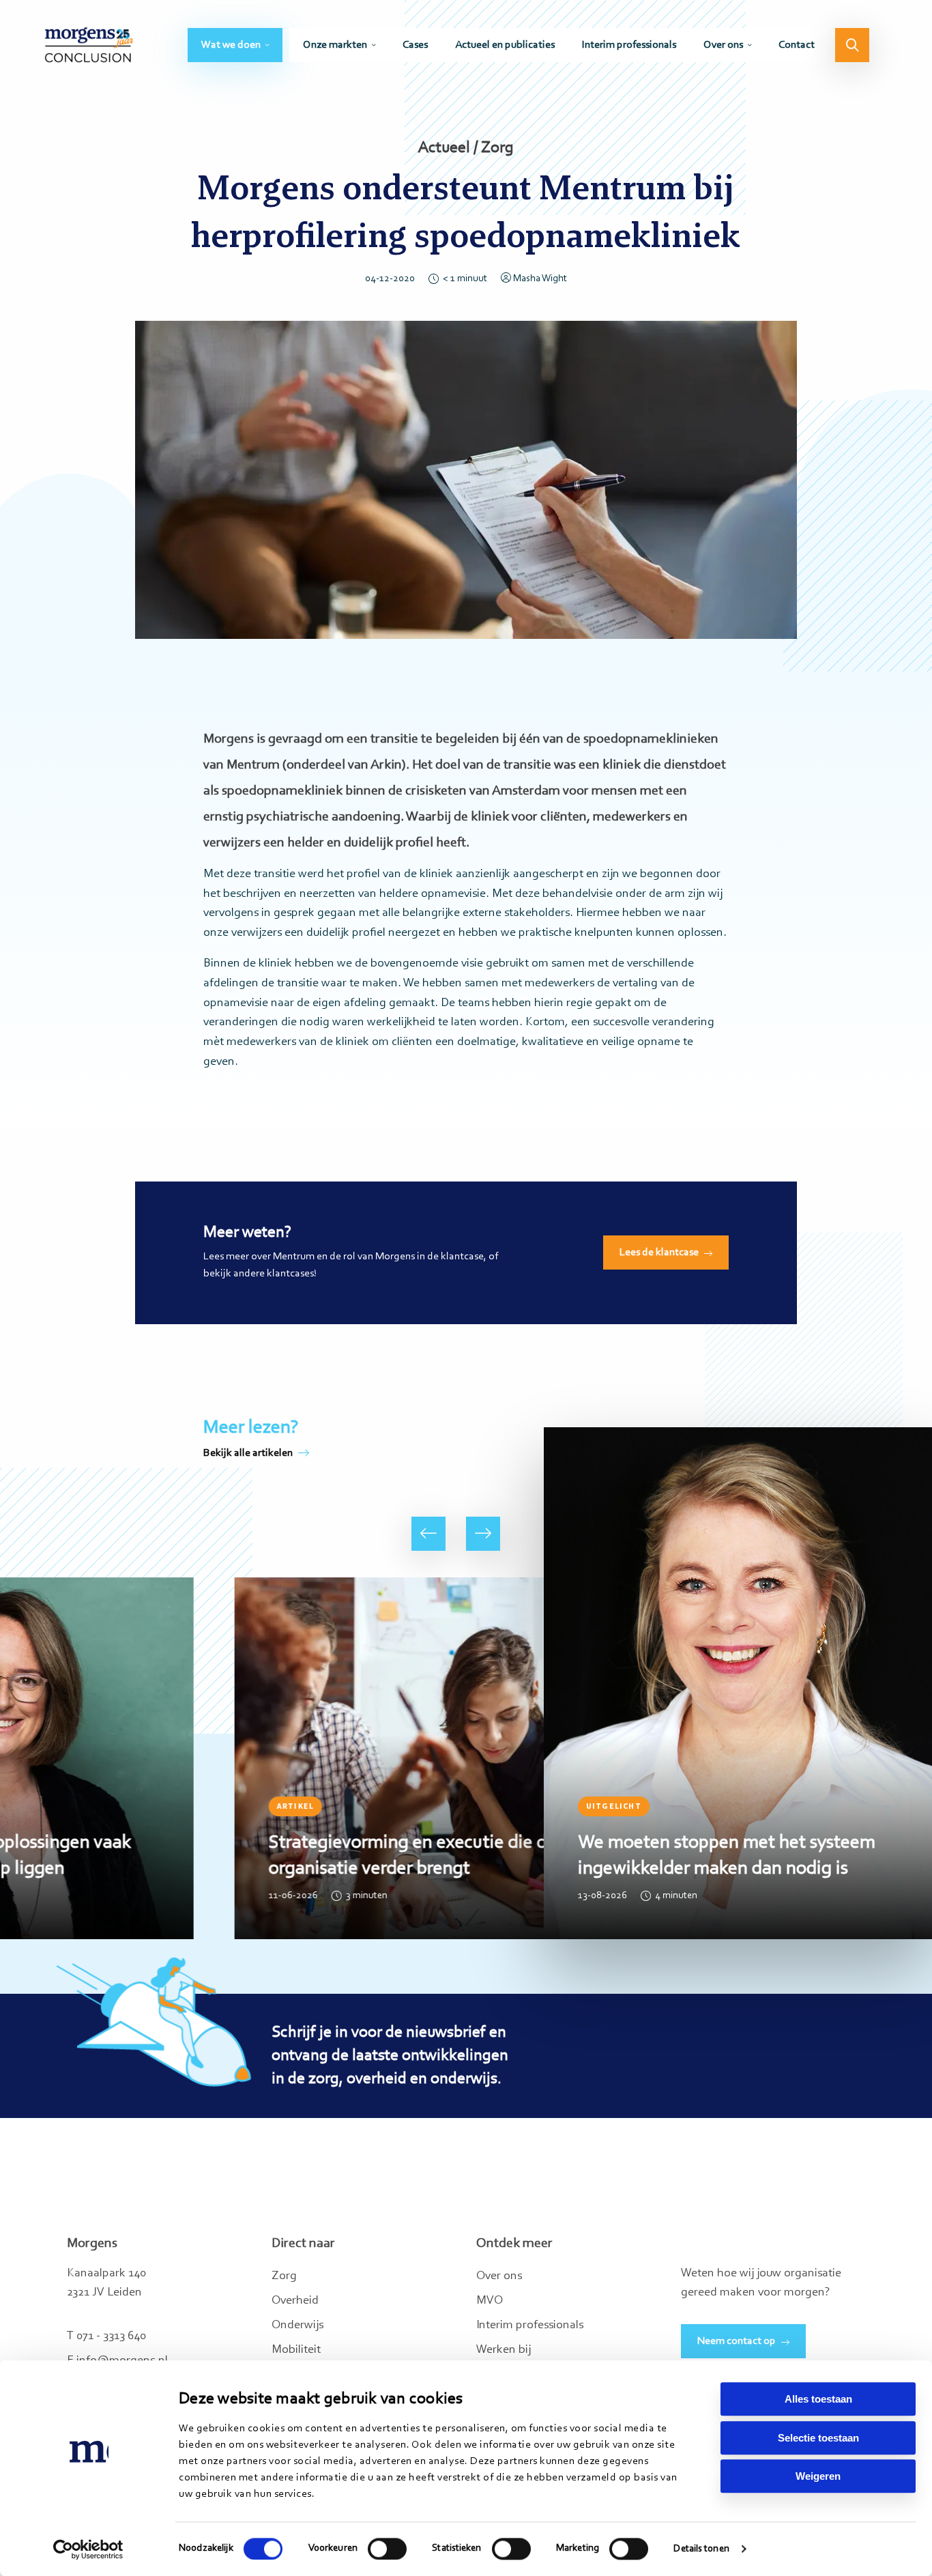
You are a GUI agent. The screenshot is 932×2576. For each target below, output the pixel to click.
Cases (415, 45)
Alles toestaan (818, 2399)
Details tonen (701, 2549)
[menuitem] (235, 45)
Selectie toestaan (818, 2438)
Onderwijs (297, 2325)
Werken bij (504, 2350)
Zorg (284, 2276)
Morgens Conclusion (89, 45)
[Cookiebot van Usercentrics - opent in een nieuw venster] (88, 2549)
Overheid (295, 2301)
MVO (490, 2301)
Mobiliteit (296, 2350)
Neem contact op (737, 2341)
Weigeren (818, 2476)
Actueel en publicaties (505, 45)
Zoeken (852, 45)
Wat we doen (231, 45)
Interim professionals (629, 45)
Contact (797, 45)
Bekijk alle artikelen (248, 1453)
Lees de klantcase (659, 1253)
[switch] (387, 2549)
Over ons (723, 45)
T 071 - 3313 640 (106, 2336)
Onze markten (335, 45)
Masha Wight (540, 279)
